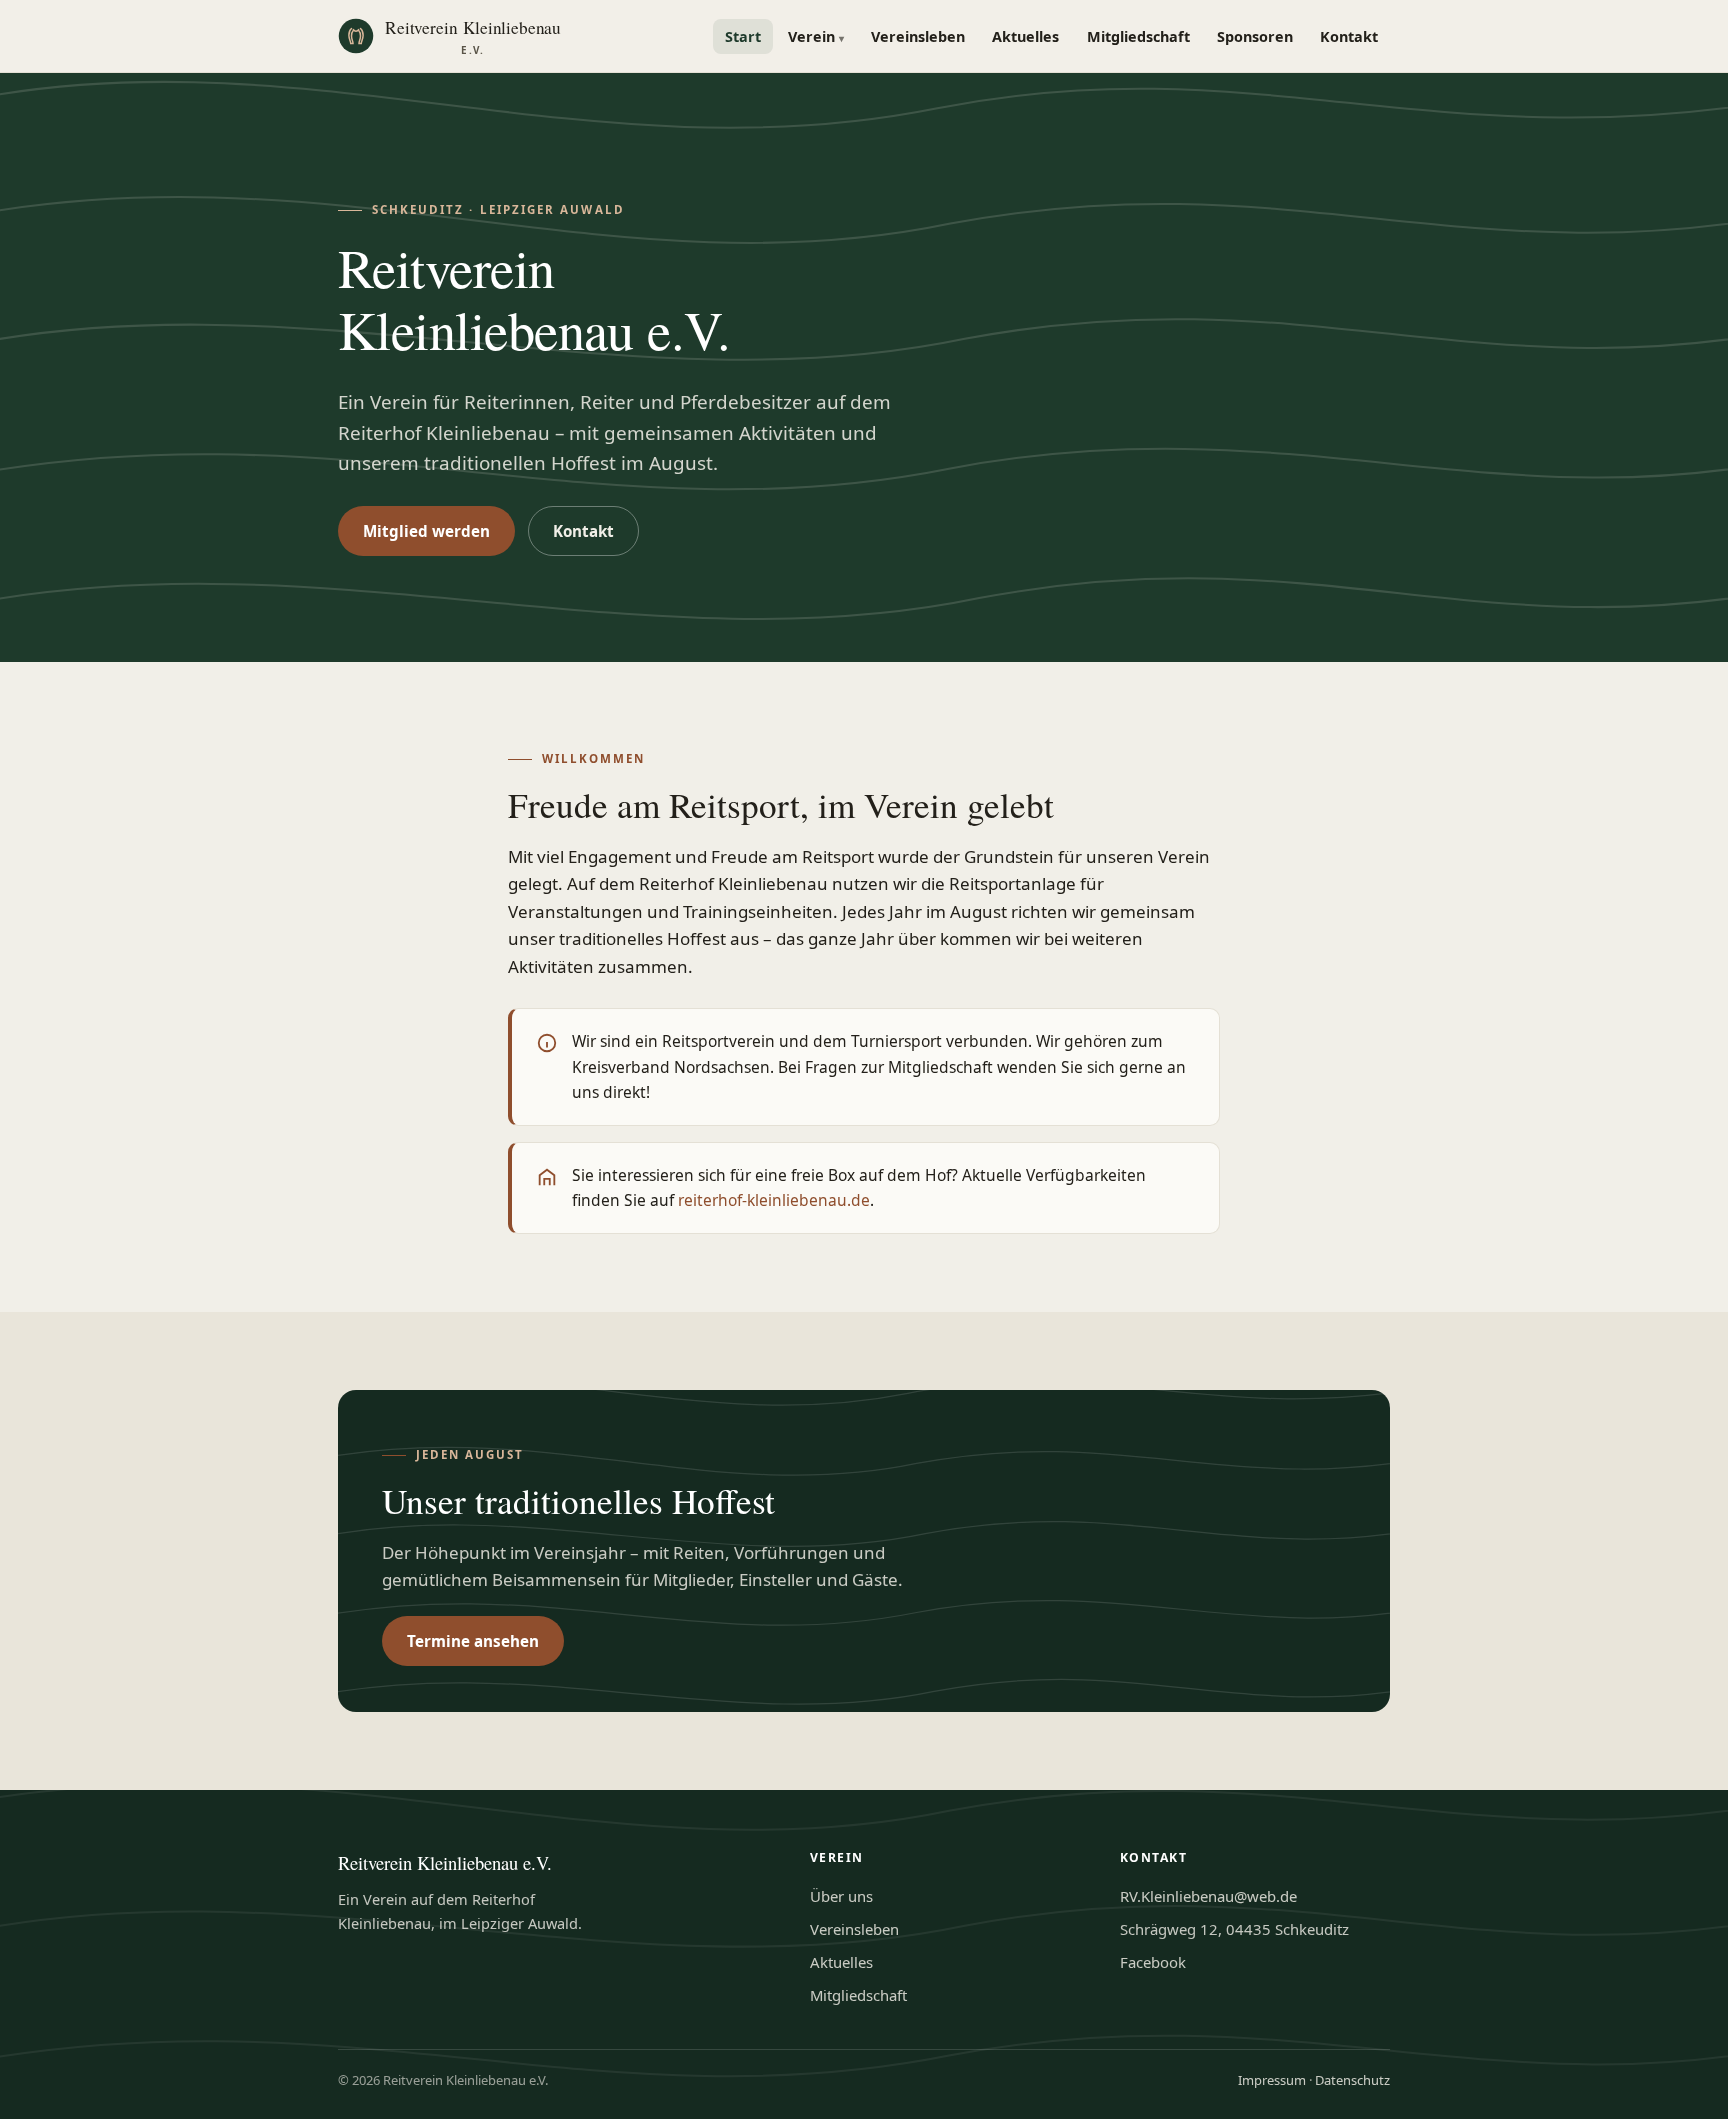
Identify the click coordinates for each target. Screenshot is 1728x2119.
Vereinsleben (918, 36)
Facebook (1153, 1962)
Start (743, 36)
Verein (816, 36)
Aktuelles (1025, 36)
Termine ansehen (473, 1641)
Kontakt (1349, 36)
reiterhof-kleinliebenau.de (774, 1200)
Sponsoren (1255, 36)
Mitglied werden (426, 531)
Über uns (841, 1896)
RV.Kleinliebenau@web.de (1208, 1896)
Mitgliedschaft (1138, 36)
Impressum (1272, 2080)
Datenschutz (1352, 2080)
